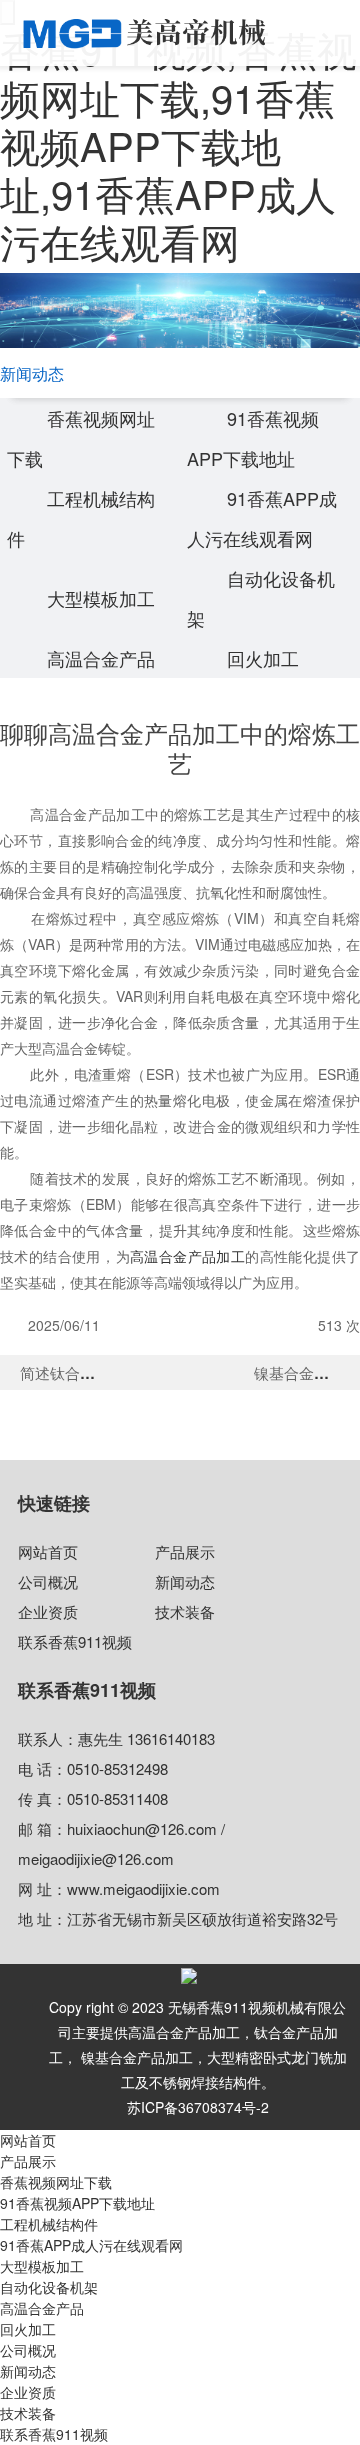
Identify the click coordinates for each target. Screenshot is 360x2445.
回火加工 (263, 658)
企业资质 (48, 1611)
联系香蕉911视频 (75, 1641)
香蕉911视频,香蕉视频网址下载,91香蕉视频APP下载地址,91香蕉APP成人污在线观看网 (178, 144)
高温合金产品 (101, 658)
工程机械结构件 (49, 2224)
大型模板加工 (101, 598)
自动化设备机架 (49, 2287)
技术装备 (185, 1611)
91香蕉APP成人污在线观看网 (91, 2245)
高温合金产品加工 (187, 1256)
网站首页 (48, 1551)
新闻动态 (185, 1581)
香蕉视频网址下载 (56, 2182)
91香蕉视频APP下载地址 (77, 2203)
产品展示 (185, 1551)
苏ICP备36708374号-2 (198, 2107)
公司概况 (48, 1581)
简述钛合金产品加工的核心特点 (125, 1372)
